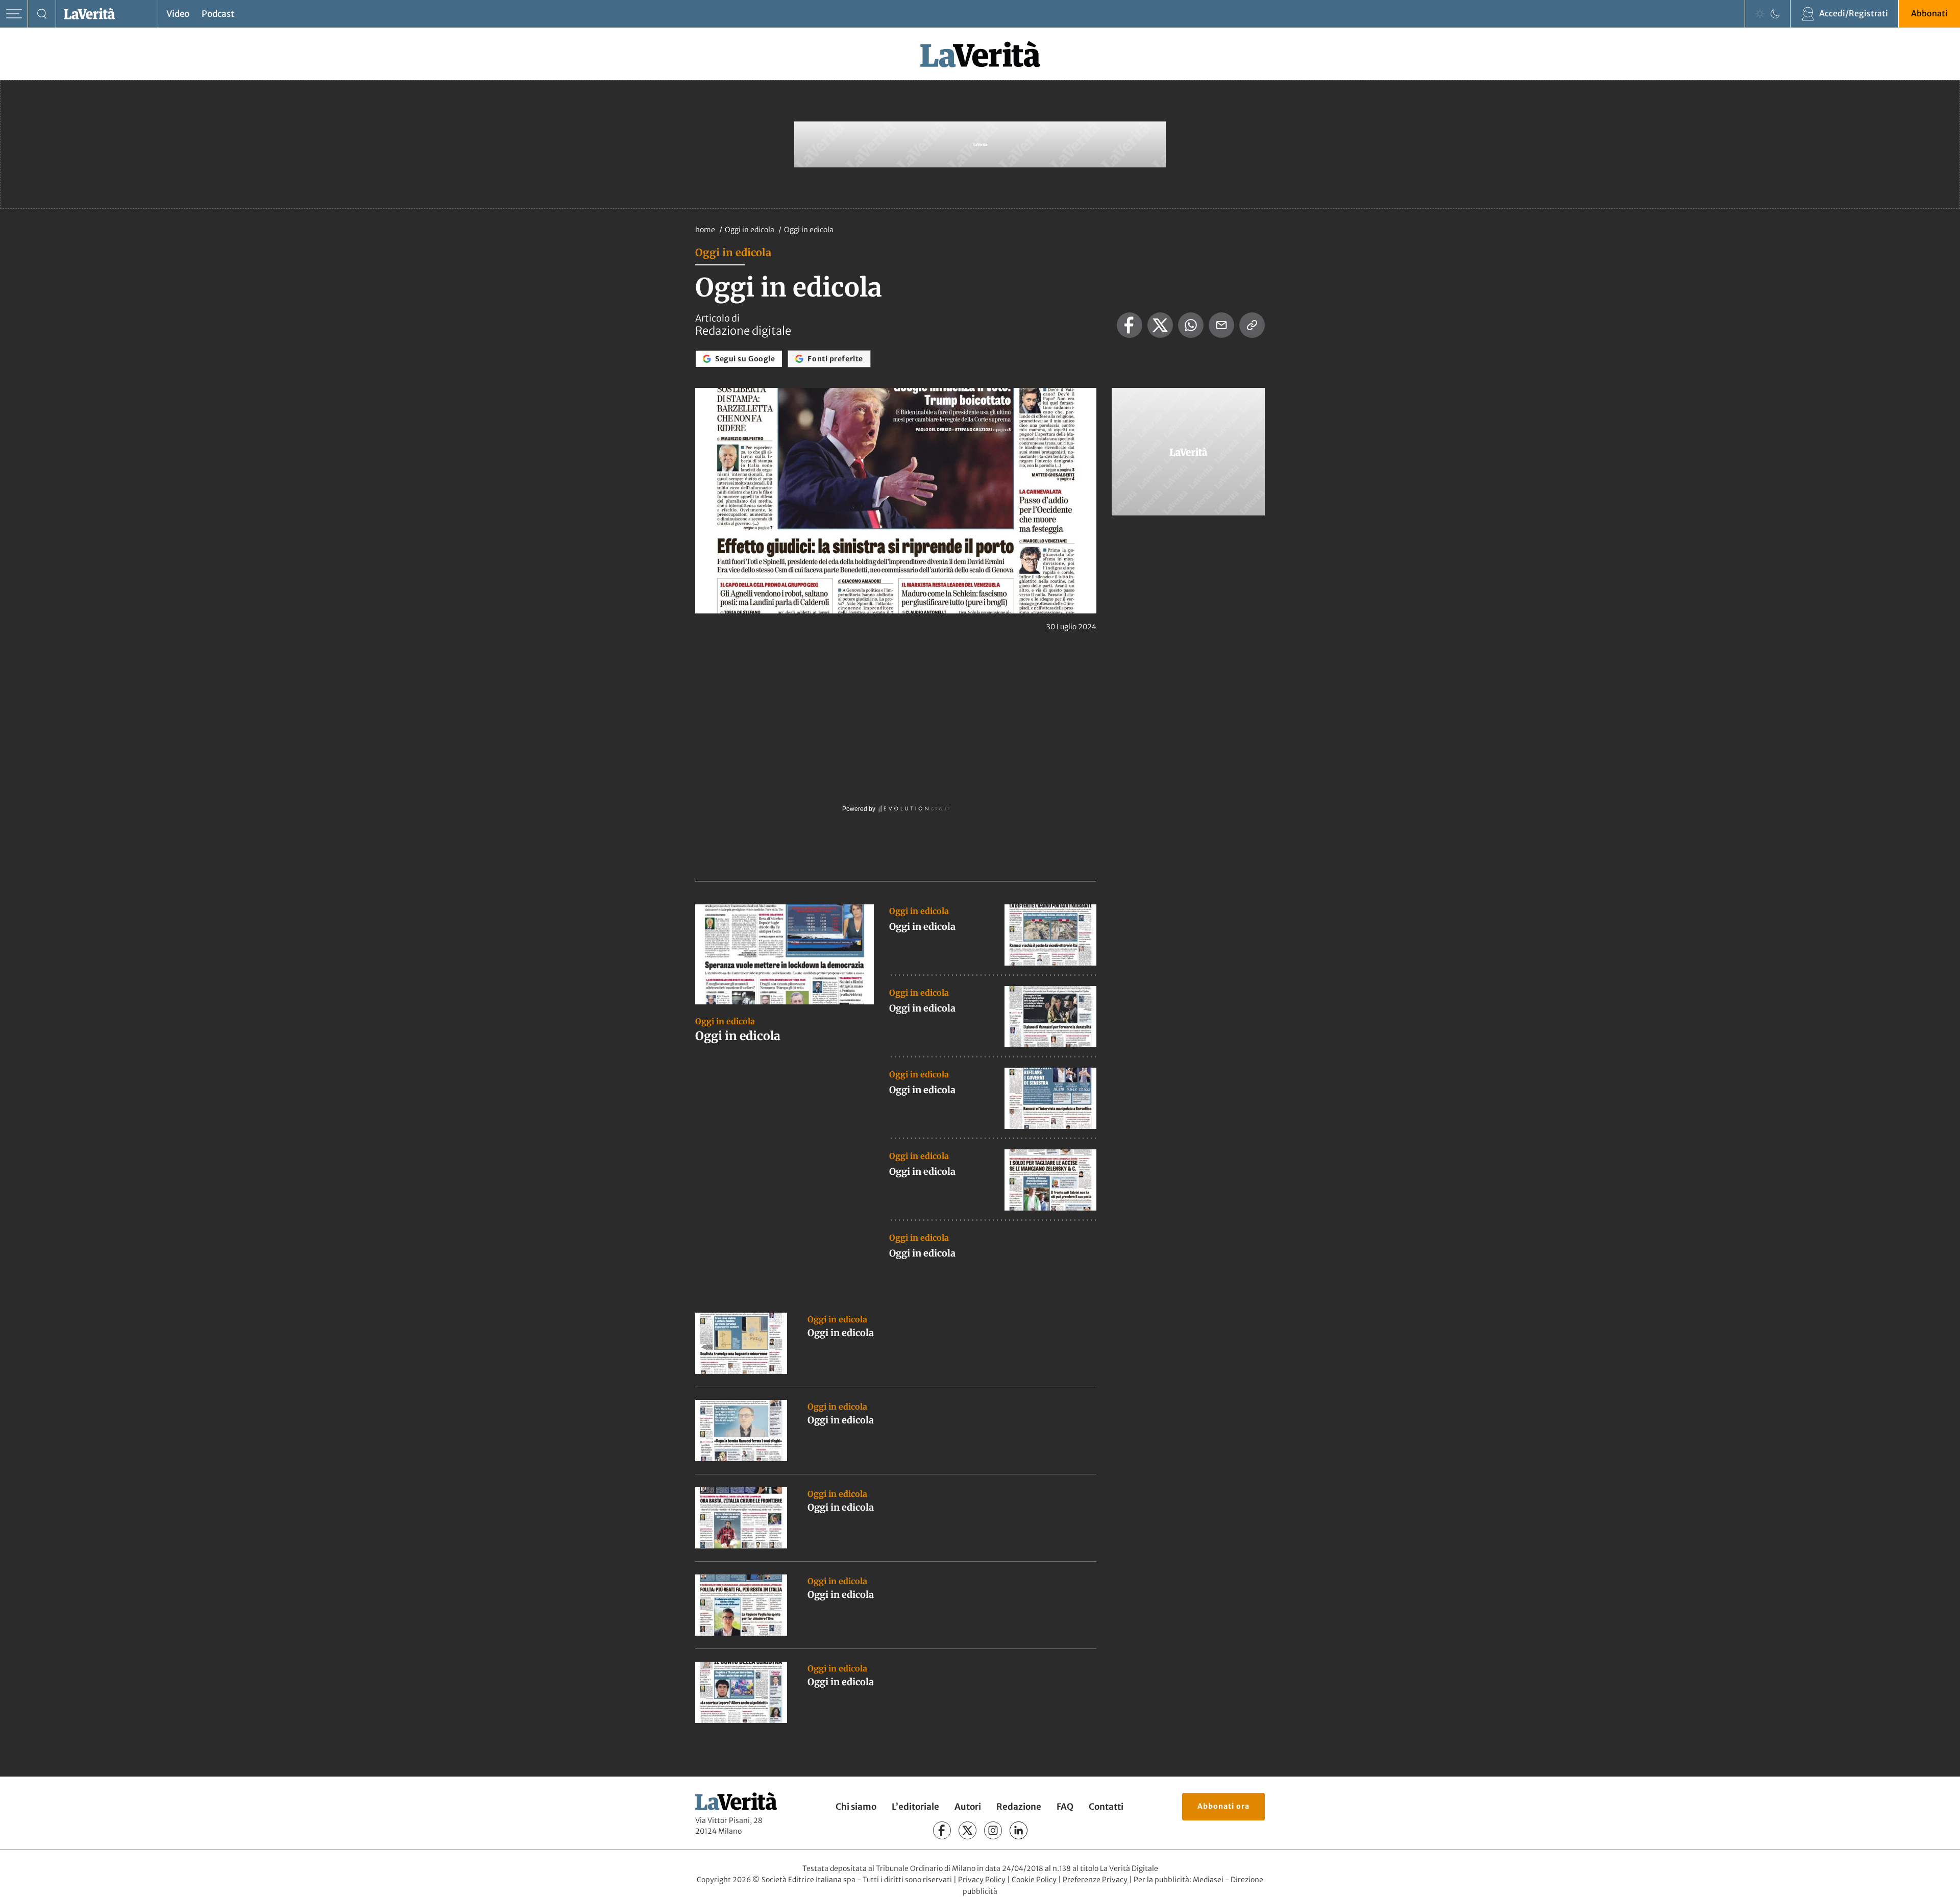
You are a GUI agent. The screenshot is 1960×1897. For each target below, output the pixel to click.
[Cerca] (42, 14)
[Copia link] (1252, 325)
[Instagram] (993, 1830)
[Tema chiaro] (1760, 14)
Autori (968, 1807)
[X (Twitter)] (967, 1830)
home (705, 230)
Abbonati (1929, 13)
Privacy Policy (982, 1880)
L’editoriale (915, 1807)
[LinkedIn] (1019, 1830)
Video (178, 14)
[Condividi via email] (1221, 325)
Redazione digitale (743, 331)
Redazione (1019, 1807)
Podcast (218, 14)
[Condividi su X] (1160, 325)
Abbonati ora (1223, 1806)
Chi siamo (856, 1807)
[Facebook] (942, 1830)
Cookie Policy (1034, 1880)
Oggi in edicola (750, 230)
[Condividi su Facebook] (1130, 325)
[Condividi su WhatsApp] (1191, 325)
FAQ (1065, 1807)
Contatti (1106, 1807)
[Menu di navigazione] (14, 14)
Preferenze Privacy (1095, 1880)
